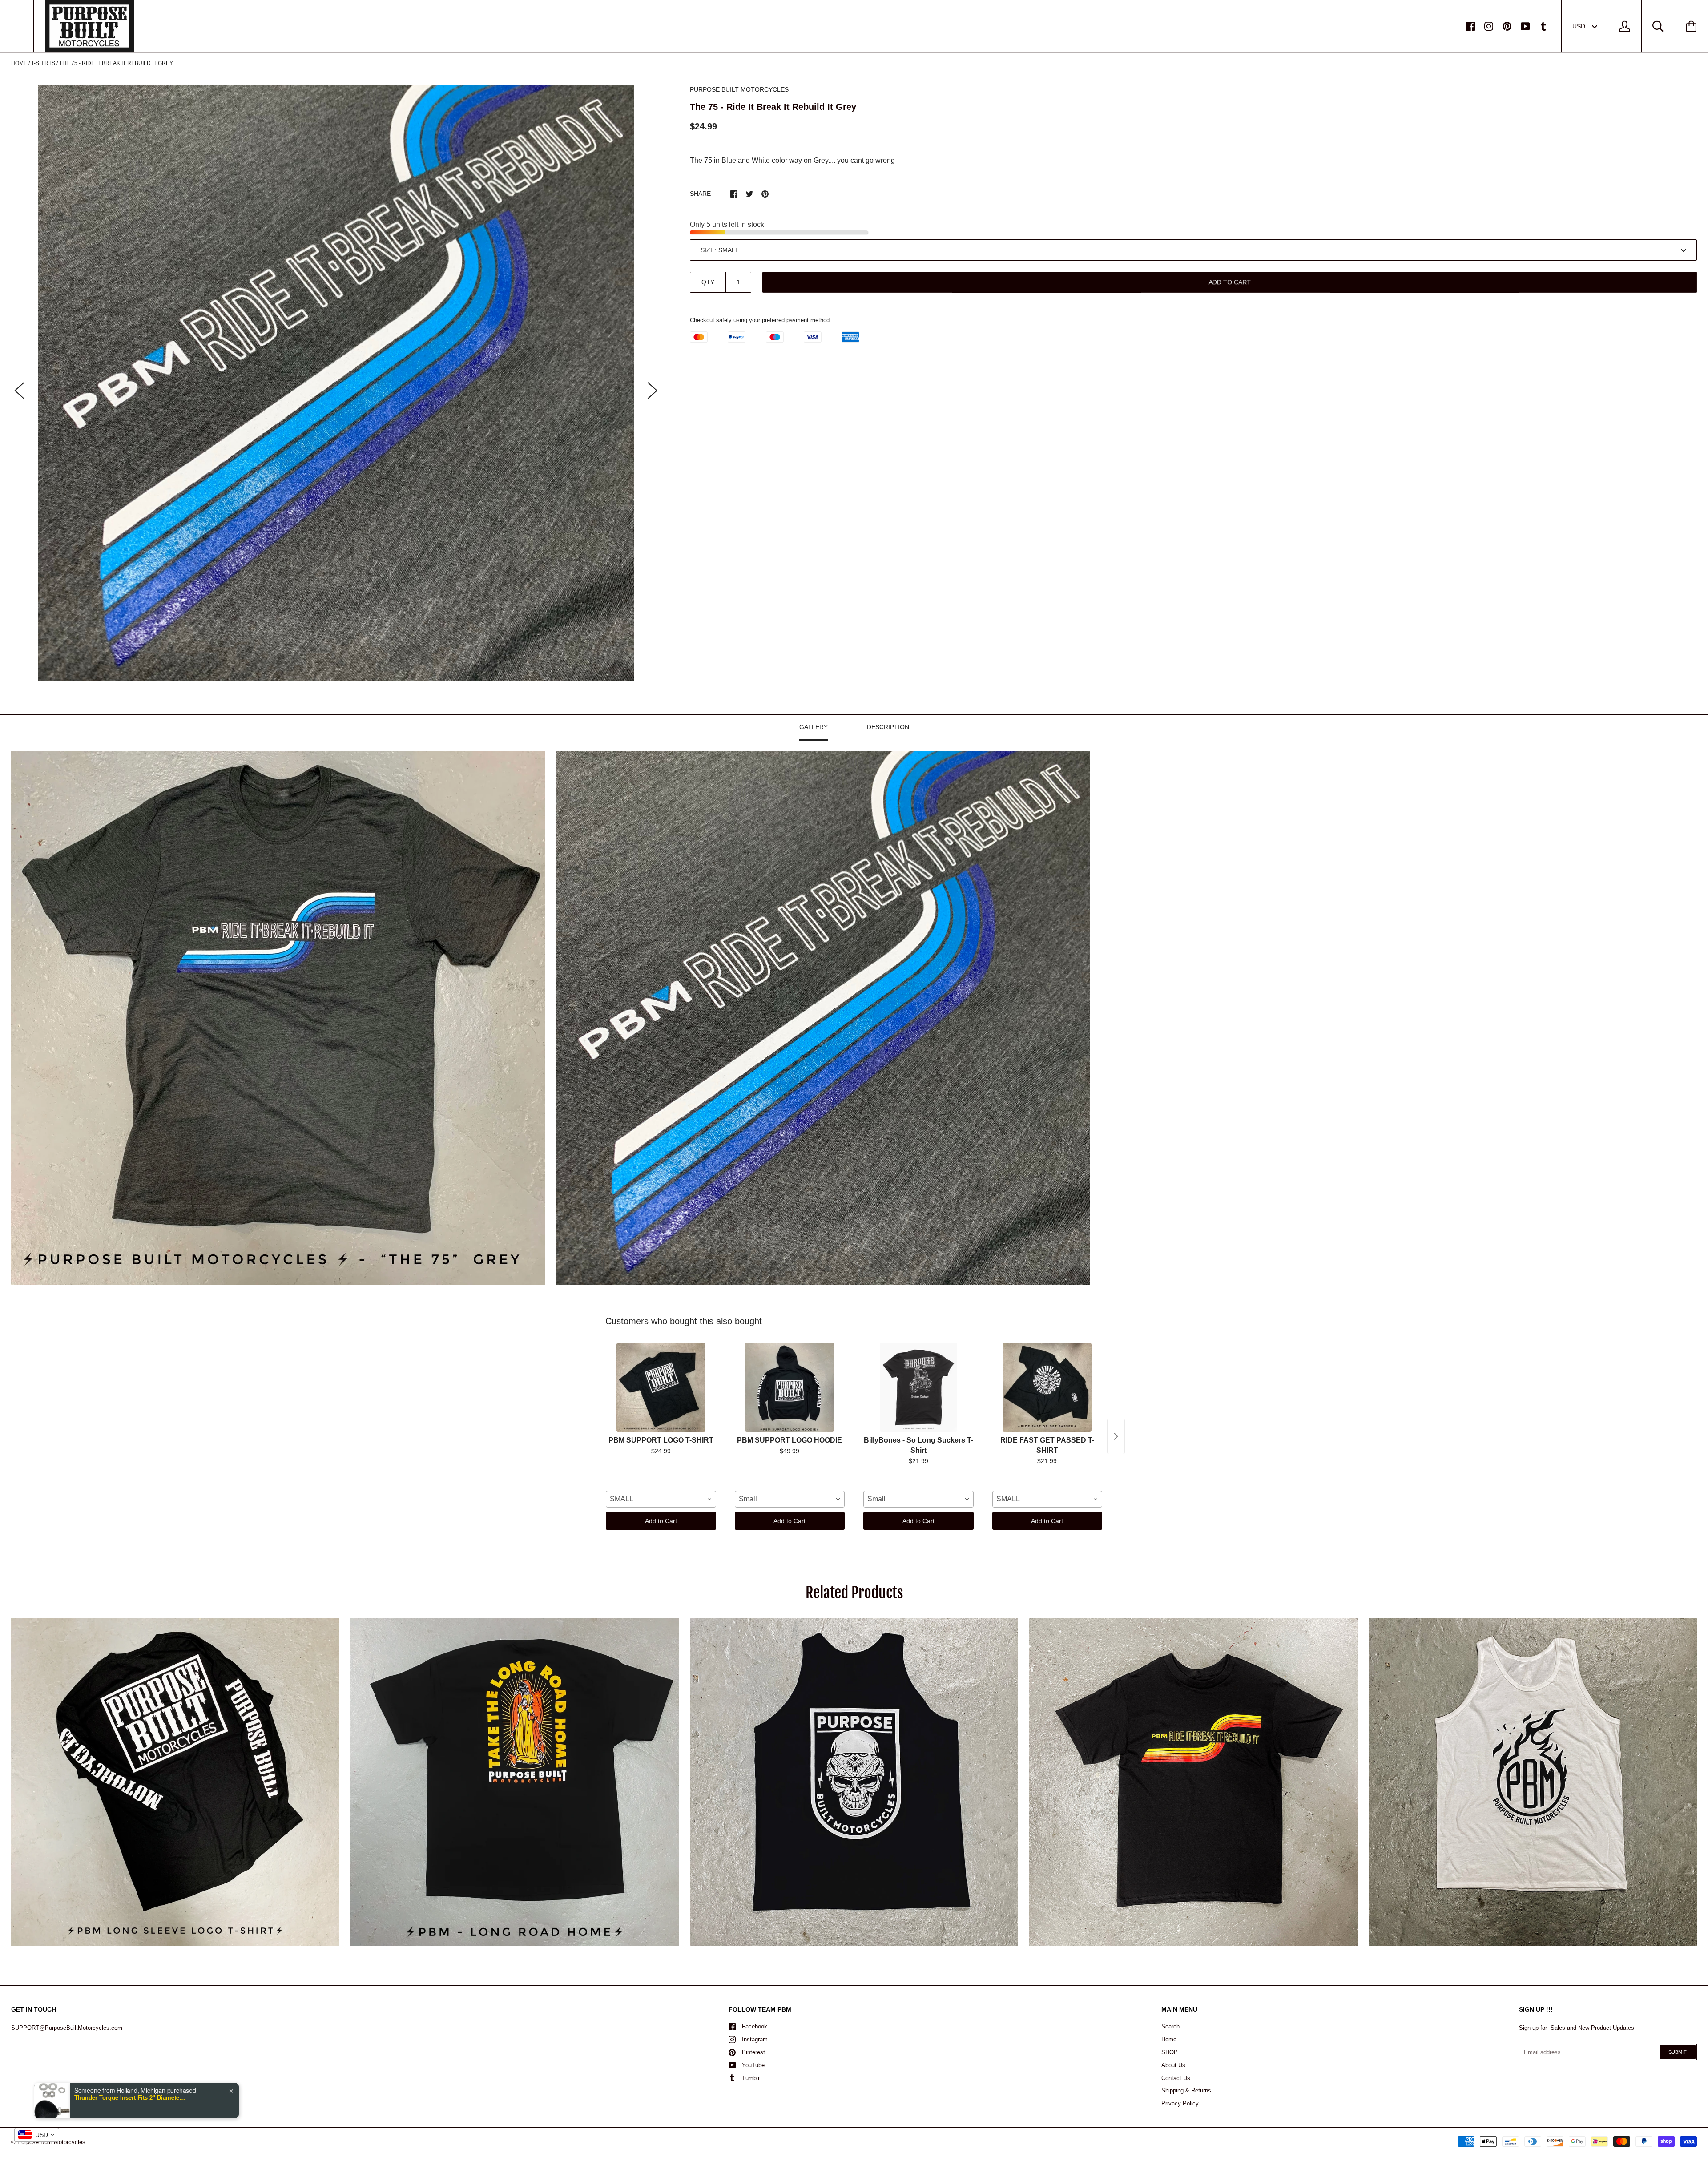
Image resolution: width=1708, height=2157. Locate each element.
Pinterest (753, 2052)
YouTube (753, 2065)
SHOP (1170, 2052)
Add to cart (1230, 282)
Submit (1678, 2052)
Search (1170, 2026)
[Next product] (1116, 1436)
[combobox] (661, 1499)
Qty (708, 282)
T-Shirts (43, 63)
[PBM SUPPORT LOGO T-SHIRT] (661, 1387)
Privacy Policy (1180, 2103)
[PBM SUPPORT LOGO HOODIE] (790, 1387)
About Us (1173, 2065)
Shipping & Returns (1186, 2090)
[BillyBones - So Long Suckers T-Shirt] (918, 1387)
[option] (336, 383)
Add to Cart (661, 1521)
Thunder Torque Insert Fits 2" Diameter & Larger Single (130, 2097)
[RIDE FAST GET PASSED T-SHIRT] (1047, 1387)
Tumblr (751, 2078)
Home (19, 63)
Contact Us (1176, 2078)
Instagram (755, 2039)
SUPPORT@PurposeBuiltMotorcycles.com (67, 2028)
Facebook (755, 2026)
